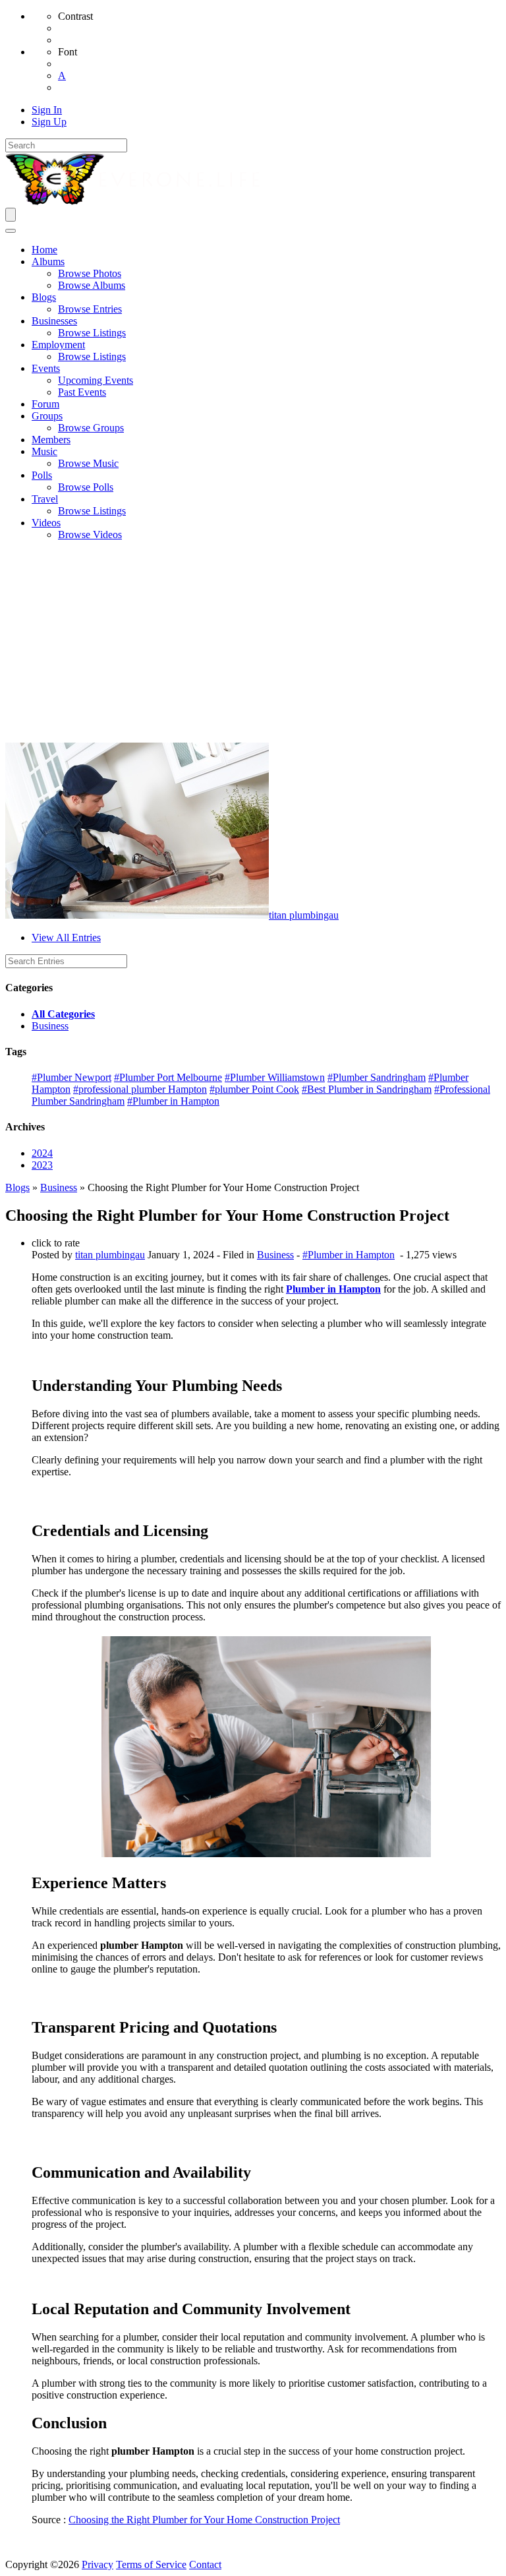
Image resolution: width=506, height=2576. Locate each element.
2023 (42, 1165)
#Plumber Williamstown (275, 1077)
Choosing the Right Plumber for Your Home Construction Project (204, 2520)
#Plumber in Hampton (173, 1101)
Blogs (17, 1187)
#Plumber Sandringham (377, 1077)
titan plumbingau (304, 915)
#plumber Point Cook (254, 1089)
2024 (42, 1153)
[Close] (11, 231)
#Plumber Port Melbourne (168, 1077)
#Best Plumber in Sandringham (367, 1089)
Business (50, 1026)
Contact (205, 2564)
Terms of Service (151, 2564)
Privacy (98, 2564)
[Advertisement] (253, 644)
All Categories (63, 1014)
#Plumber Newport (71, 1077)
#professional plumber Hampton (140, 1089)
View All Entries (66, 937)
